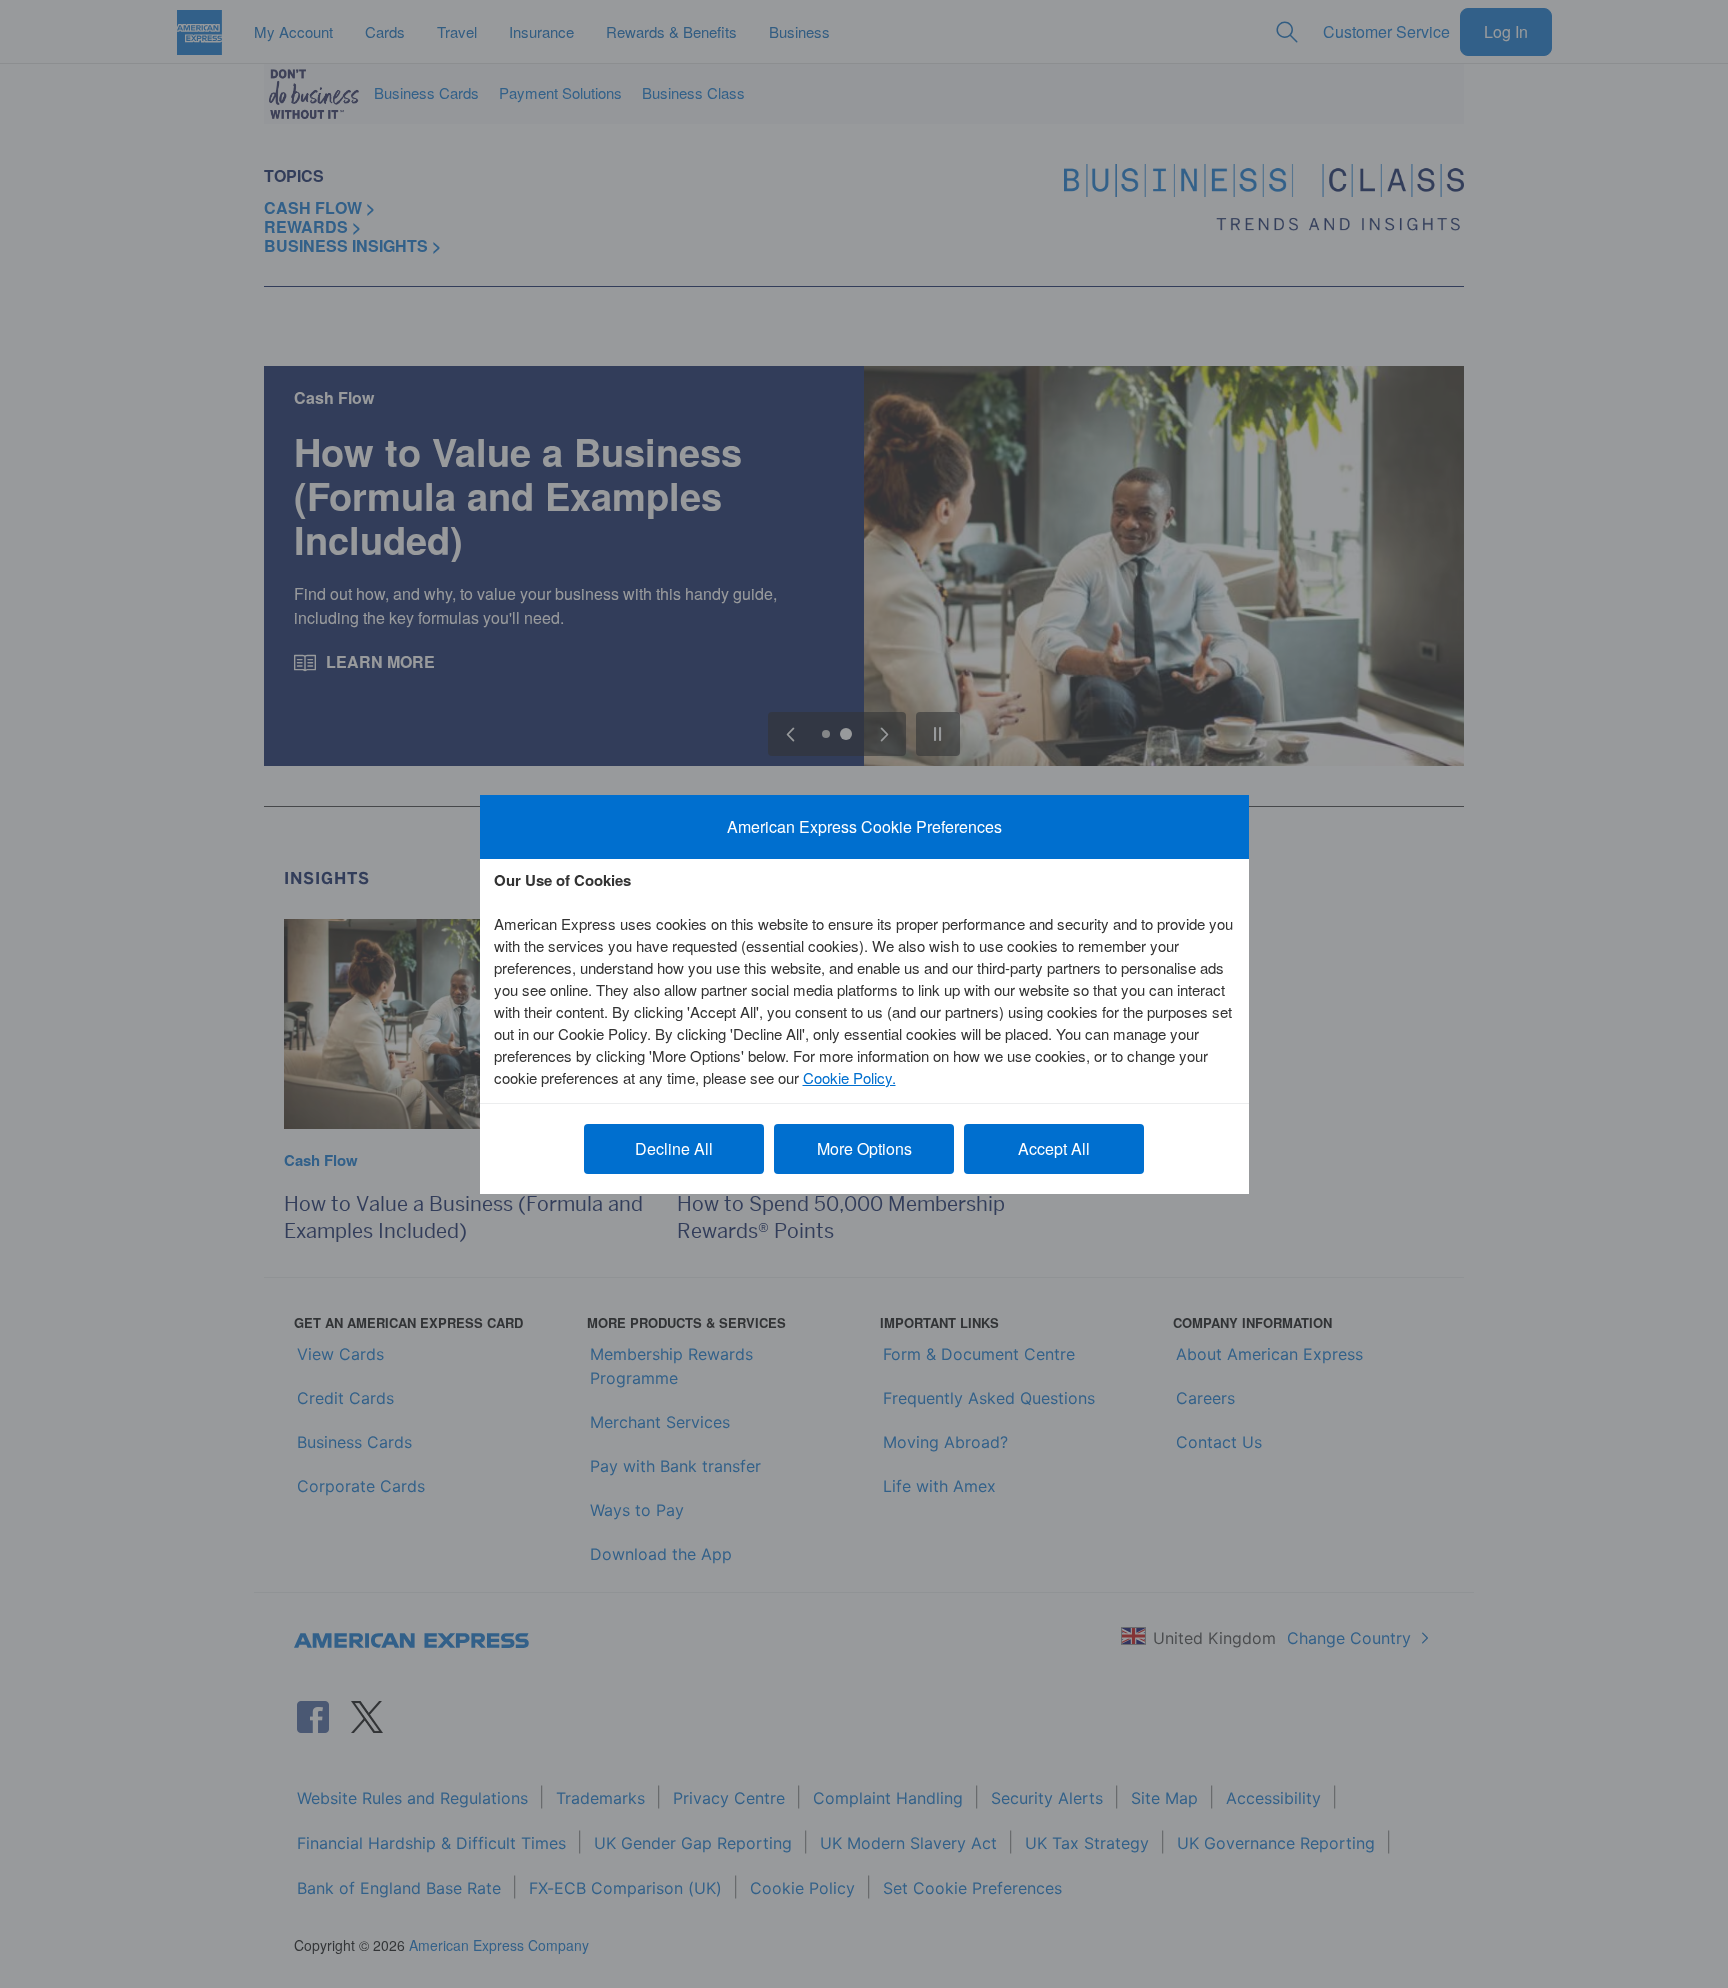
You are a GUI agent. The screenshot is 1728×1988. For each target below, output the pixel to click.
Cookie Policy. (849, 1077)
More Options (864, 1148)
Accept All (1054, 1148)
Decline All (674, 1148)
